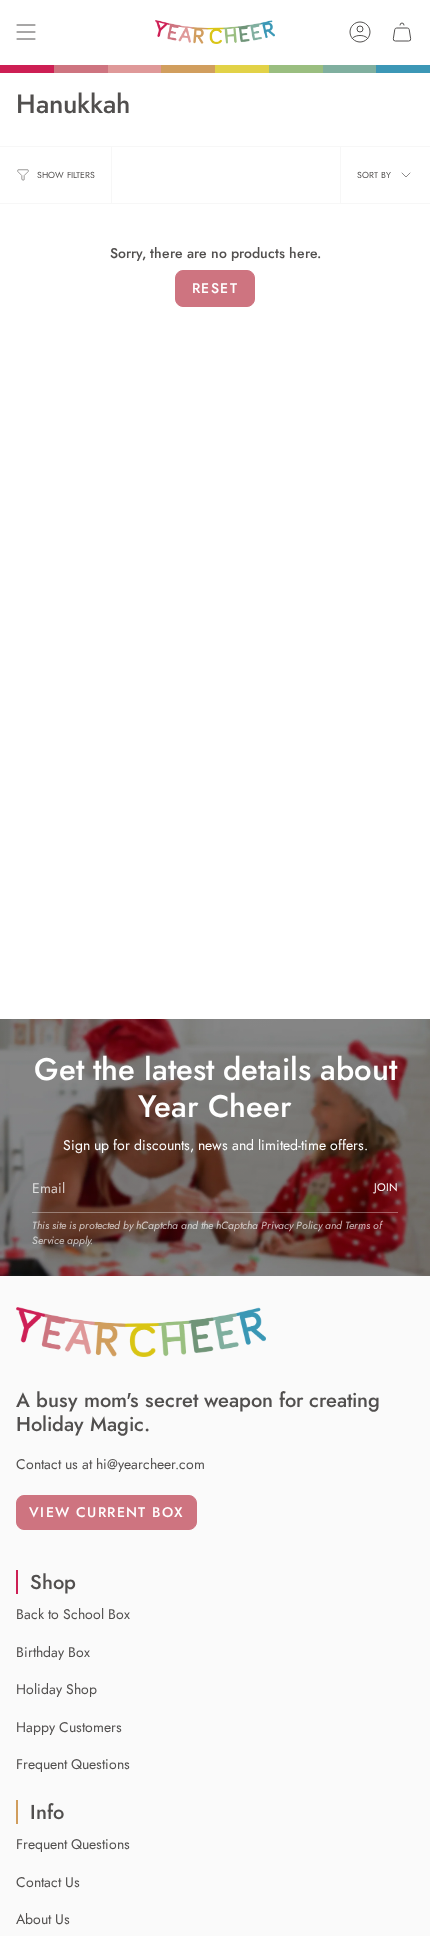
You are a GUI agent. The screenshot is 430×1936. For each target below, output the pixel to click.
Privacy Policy (291, 1225)
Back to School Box (73, 1614)
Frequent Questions (73, 1764)
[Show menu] (26, 32)
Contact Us (48, 1882)
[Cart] (402, 32)
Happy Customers (69, 1727)
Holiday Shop (56, 1689)
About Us (43, 1919)
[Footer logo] (141, 1332)
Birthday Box (53, 1652)
